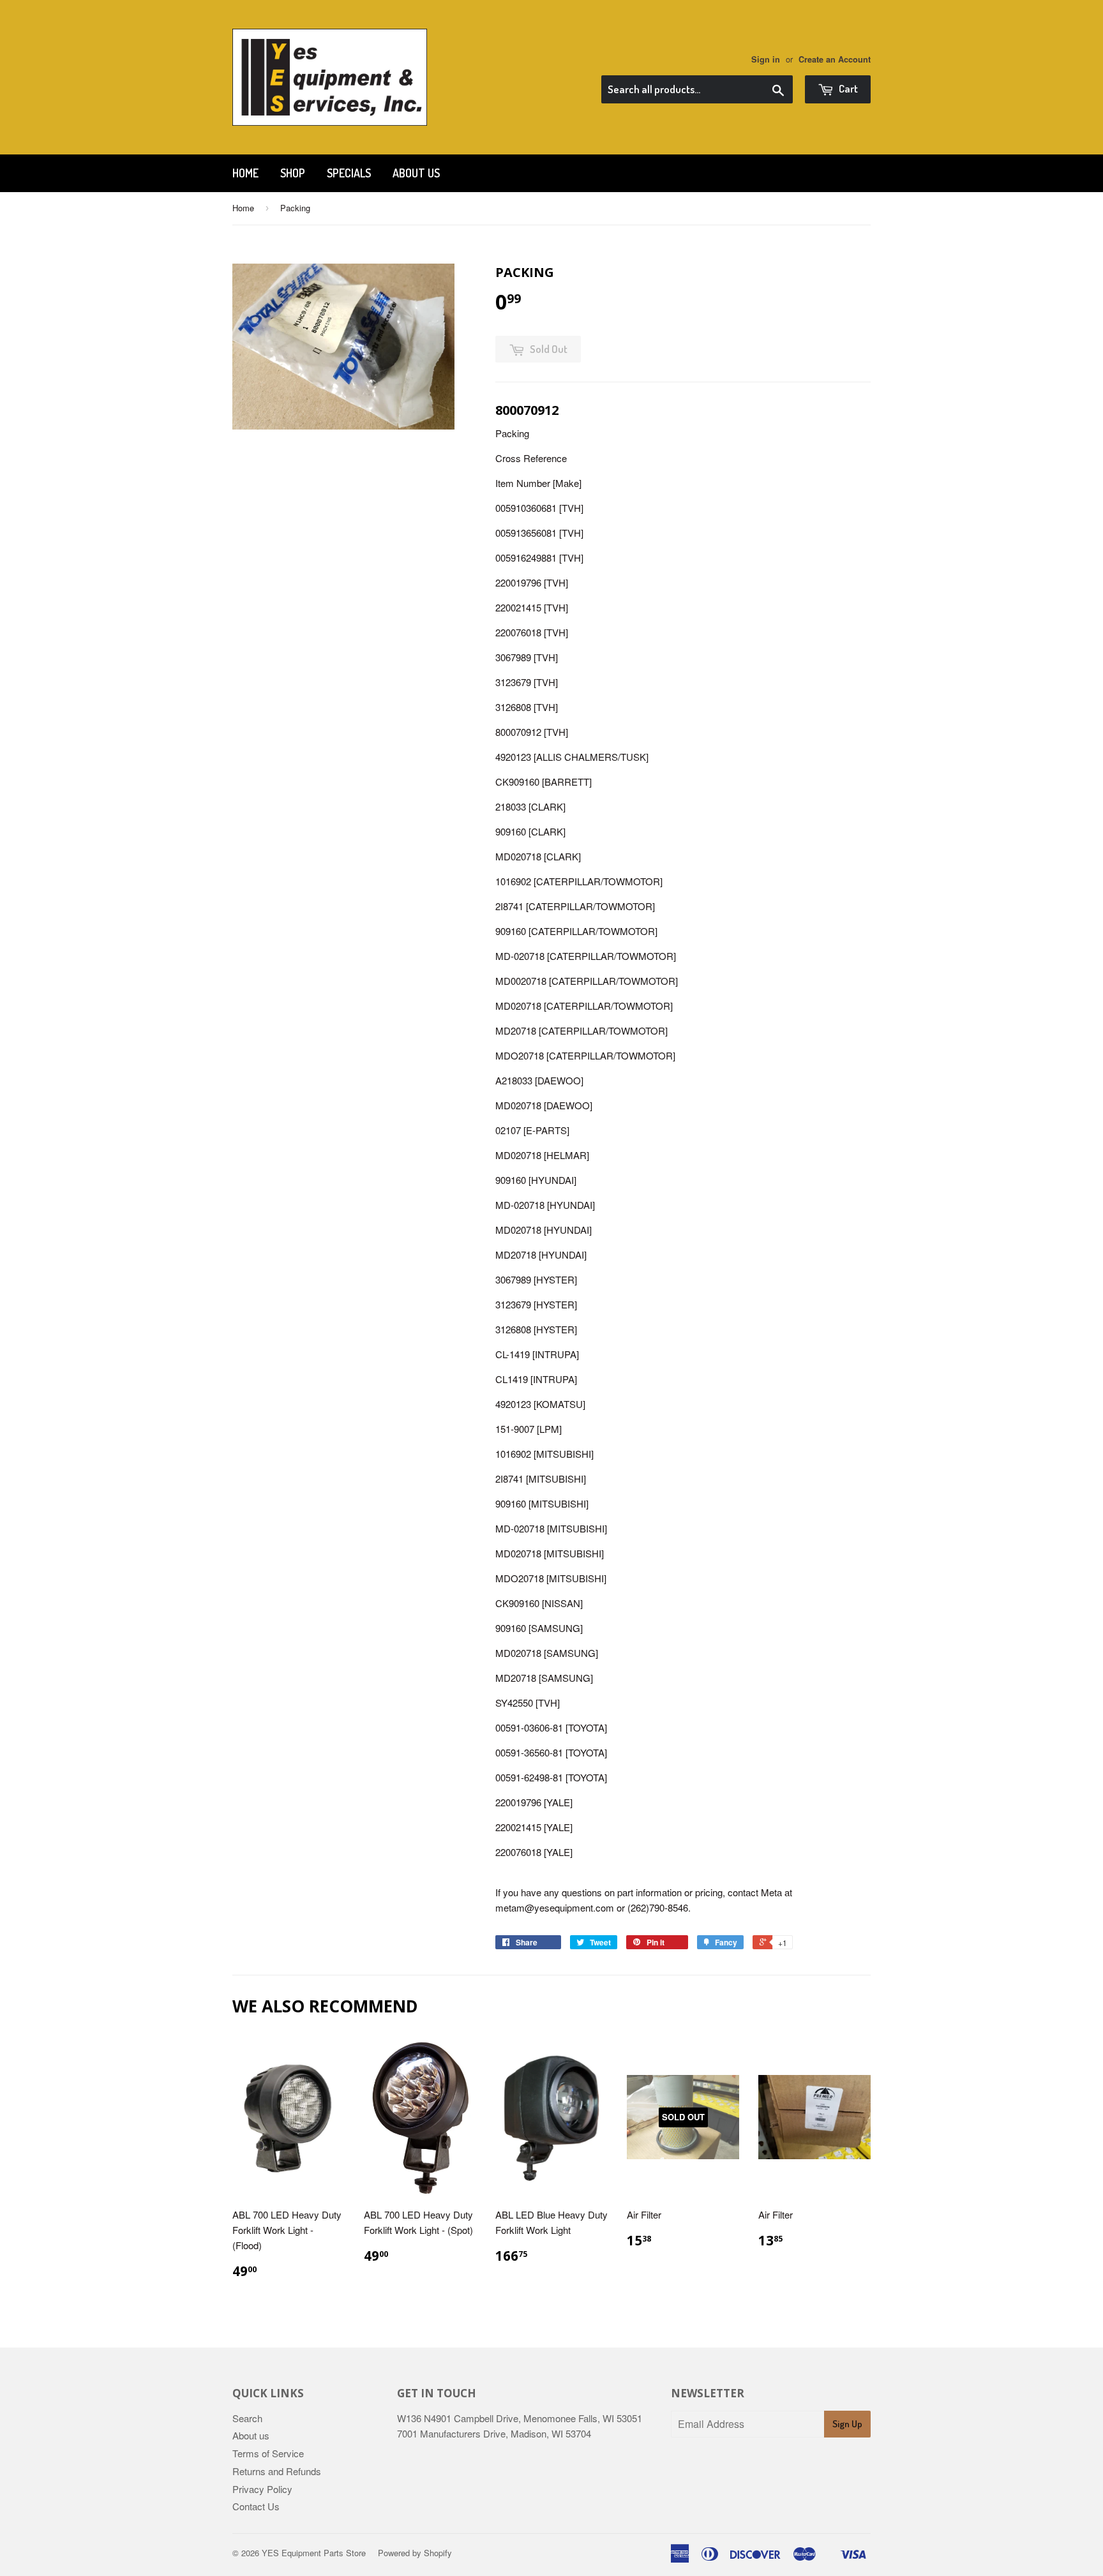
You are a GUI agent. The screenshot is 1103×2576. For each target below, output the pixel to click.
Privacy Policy (262, 2489)
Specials (349, 173)
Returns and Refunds (277, 2471)
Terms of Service (268, 2453)
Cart (847, 88)
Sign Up (847, 2424)
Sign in (766, 59)
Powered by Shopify (415, 2553)
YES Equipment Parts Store (314, 2553)
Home (245, 173)
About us (416, 173)
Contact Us (256, 2506)
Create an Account (835, 59)
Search (247, 2418)
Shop (293, 173)
